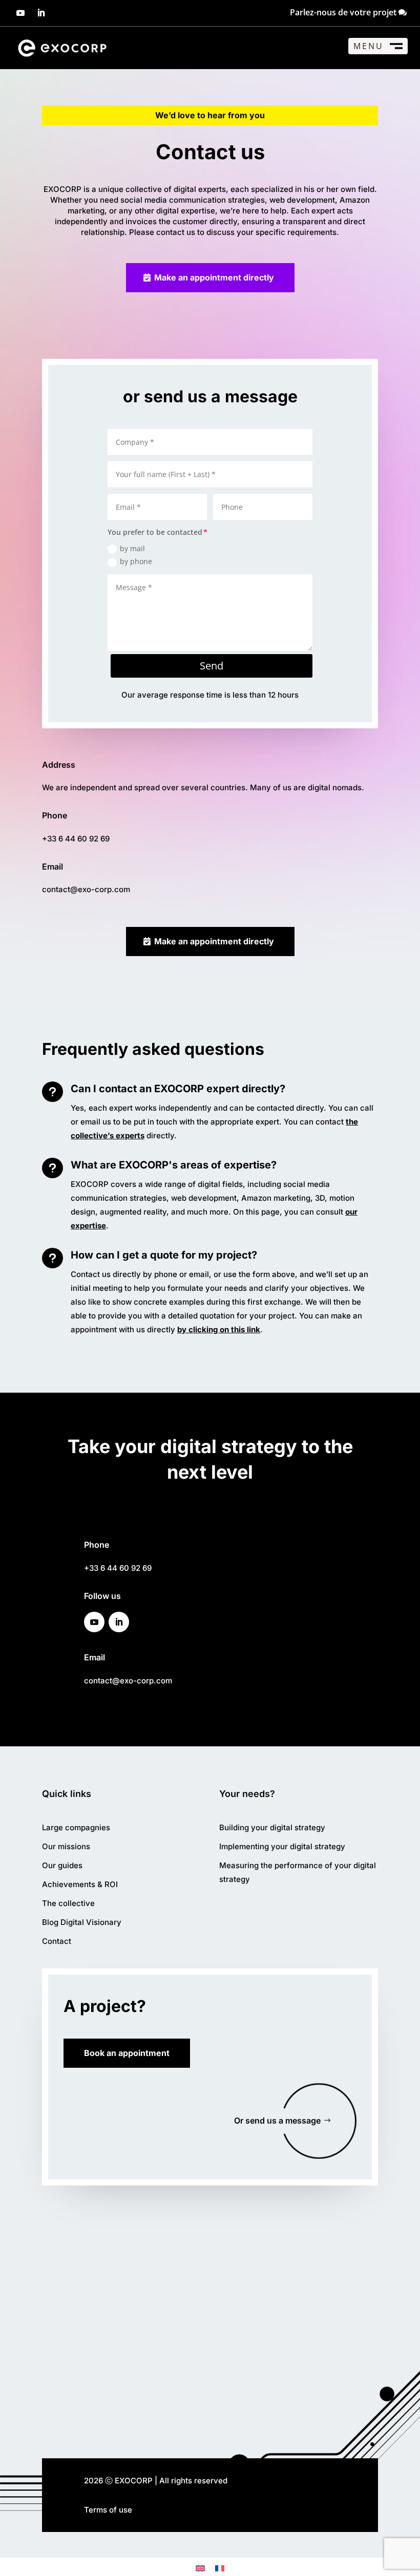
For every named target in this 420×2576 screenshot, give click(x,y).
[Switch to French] (220, 2568)
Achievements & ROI (80, 1884)
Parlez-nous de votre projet (343, 12)
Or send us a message (277, 2120)
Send (212, 666)
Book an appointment (127, 2053)
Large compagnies (76, 1827)
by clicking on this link (219, 1329)
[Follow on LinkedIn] (41, 13)
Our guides (62, 1865)
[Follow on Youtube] (20, 13)
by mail (132, 548)
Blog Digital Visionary (82, 1922)
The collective (68, 1903)
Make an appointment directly (214, 277)
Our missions (66, 1846)
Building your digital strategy (272, 1827)
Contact (57, 1941)
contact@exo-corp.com (86, 889)
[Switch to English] (200, 2568)
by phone (136, 561)
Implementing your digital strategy (282, 1846)
